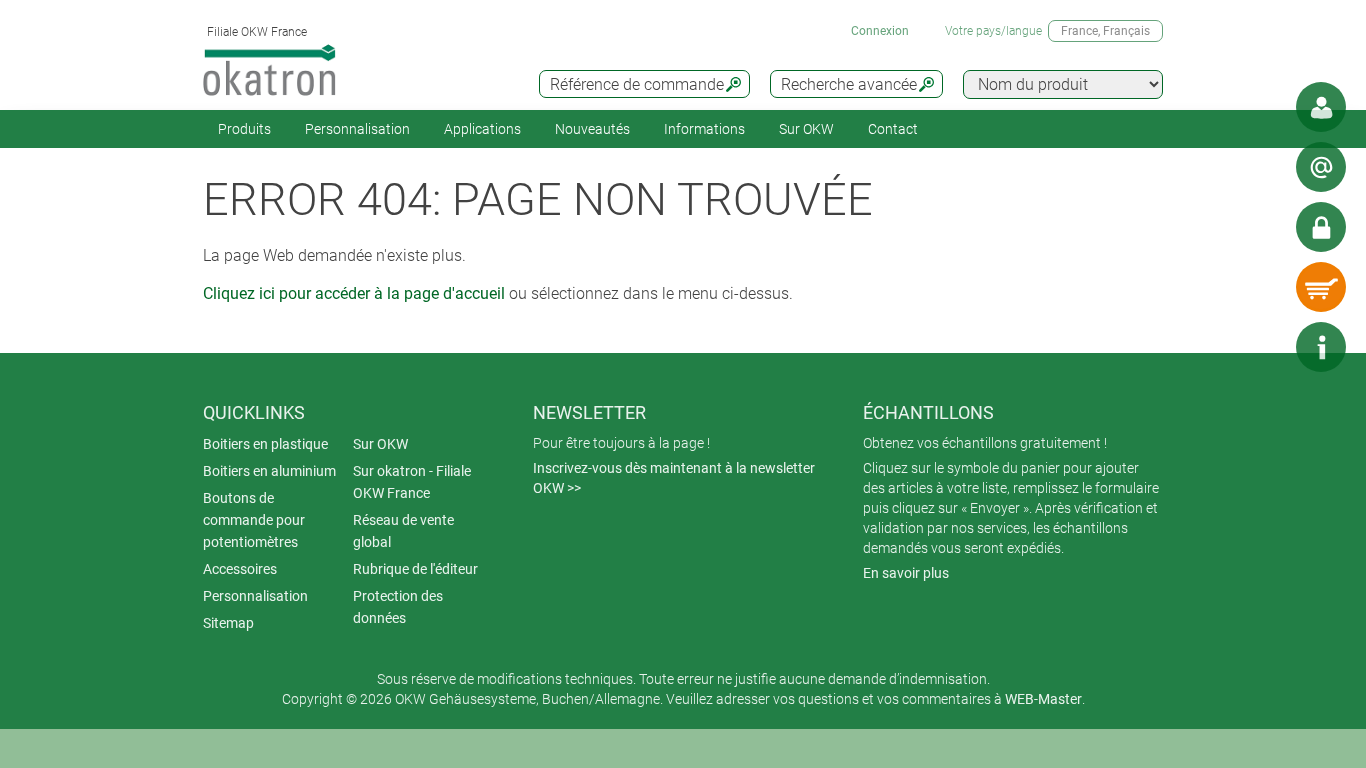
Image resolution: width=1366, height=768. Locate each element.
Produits (244, 129)
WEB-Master (1043, 699)
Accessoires (240, 569)
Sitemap (228, 623)
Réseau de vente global (403, 531)
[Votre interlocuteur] (1321, 107)
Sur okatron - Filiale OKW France (412, 482)
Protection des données (398, 607)
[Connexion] (1321, 227)
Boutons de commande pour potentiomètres (254, 520)
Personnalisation (357, 129)
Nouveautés (592, 129)
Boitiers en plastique (265, 444)
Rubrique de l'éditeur (415, 569)
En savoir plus (906, 573)
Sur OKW (806, 129)
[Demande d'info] (1321, 167)
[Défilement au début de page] (1261, 347)
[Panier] (1321, 287)
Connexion (880, 31)
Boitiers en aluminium (269, 471)
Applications (482, 129)
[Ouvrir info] (1321, 347)
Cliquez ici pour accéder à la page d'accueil (354, 293)
